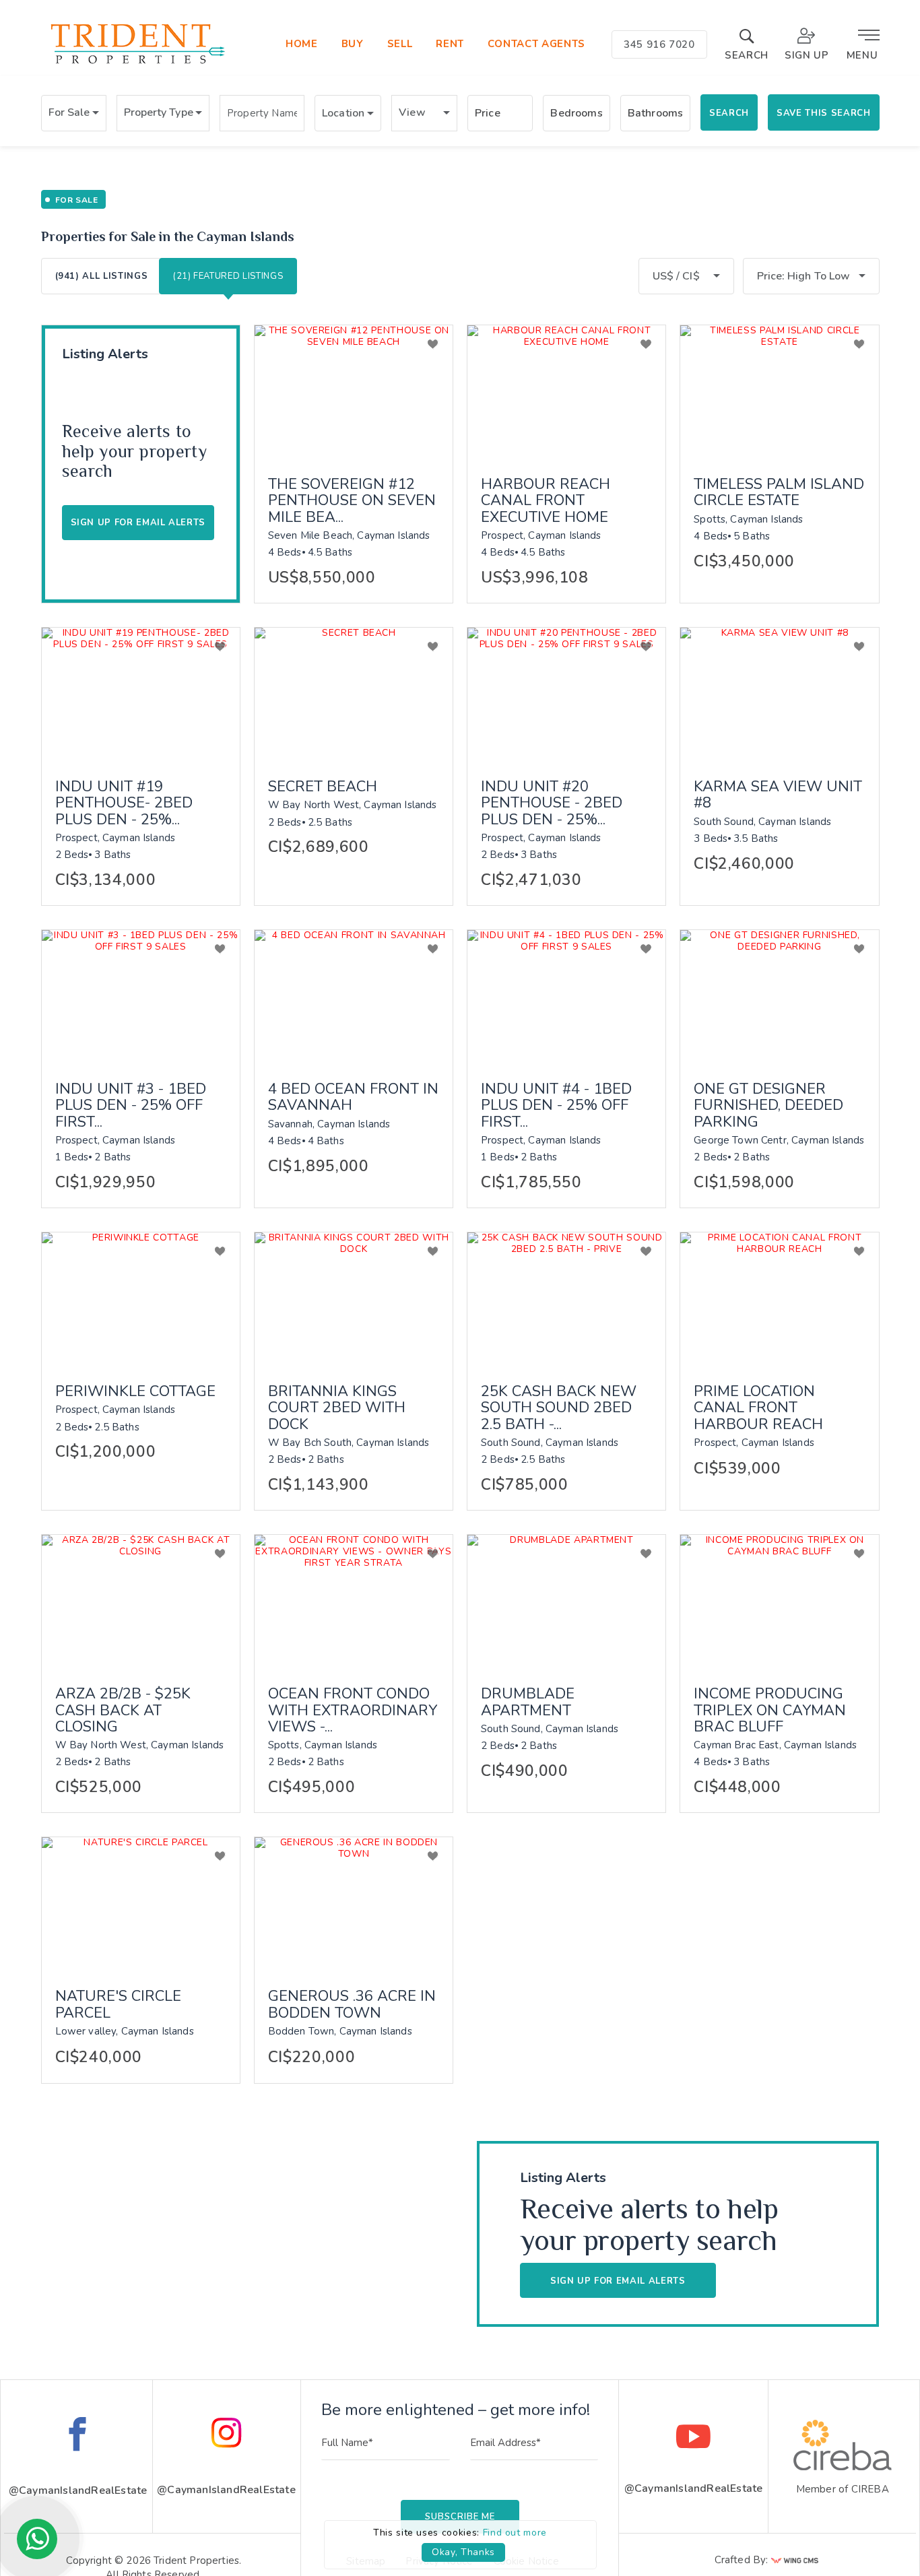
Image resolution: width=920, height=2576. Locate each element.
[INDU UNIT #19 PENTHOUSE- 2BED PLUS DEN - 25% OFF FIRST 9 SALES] (141, 694)
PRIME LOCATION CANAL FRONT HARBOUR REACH (758, 1408)
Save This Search (823, 113)
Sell (400, 44)
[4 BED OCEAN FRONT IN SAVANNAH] (354, 996)
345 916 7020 (659, 44)
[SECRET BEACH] (354, 694)
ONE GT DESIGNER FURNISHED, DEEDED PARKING (768, 1105)
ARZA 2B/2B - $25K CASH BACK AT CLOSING (123, 1710)
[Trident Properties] (136, 64)
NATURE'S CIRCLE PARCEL (118, 2004)
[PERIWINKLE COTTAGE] (141, 1298)
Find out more (515, 2533)
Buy (353, 44)
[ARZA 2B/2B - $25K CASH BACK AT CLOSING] (141, 1601)
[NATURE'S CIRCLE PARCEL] (141, 1903)
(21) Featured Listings (228, 276)
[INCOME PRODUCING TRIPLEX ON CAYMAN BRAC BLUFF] (779, 1601)
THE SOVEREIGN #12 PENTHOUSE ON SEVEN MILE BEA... (352, 501)
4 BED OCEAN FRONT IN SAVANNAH (353, 1097)
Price (488, 113)
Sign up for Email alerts (138, 523)
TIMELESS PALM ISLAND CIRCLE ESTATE (779, 492)
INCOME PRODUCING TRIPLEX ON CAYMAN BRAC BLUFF (770, 1710)
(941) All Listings (102, 276)
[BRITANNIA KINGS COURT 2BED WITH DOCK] (354, 1298)
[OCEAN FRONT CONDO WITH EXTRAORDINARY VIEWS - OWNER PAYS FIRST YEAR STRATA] (354, 1601)
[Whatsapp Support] (37, 2539)
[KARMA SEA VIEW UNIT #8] (779, 694)
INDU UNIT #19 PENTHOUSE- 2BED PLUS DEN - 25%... (124, 803)
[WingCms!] (795, 2564)
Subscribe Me (460, 2517)
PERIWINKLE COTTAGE (135, 1391)
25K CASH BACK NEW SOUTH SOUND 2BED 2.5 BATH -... (559, 1408)
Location (343, 113)
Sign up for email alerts (618, 2281)
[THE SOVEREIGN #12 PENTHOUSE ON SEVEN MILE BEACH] (354, 391)
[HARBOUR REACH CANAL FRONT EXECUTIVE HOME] (566, 391)
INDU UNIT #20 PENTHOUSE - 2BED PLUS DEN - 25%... (552, 803)
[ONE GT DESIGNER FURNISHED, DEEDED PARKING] (779, 996)
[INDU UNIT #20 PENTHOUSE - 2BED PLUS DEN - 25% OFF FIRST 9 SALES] (566, 694)
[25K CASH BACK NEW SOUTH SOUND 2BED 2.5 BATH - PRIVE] (566, 1298)
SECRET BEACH (323, 787)
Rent (450, 44)
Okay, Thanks (463, 2552)
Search (729, 113)
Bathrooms (655, 113)
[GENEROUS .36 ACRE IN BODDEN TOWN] (354, 1903)
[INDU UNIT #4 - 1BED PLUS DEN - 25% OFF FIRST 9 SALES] (566, 996)
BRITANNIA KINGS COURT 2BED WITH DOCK (337, 1408)
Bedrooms (576, 113)
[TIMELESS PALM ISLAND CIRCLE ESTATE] (779, 391)
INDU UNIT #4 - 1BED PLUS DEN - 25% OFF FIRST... (556, 1105)
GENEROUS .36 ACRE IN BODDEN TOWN (352, 2004)
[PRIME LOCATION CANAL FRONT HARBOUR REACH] (779, 1298)
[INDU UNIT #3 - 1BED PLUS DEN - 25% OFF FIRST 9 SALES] (141, 996)
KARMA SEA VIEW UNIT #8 (778, 795)
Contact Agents (536, 44)
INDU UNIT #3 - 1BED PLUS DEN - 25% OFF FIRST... (131, 1105)
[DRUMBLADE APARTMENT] (566, 1601)
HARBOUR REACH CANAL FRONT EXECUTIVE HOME (546, 501)
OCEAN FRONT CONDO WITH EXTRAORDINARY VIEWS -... (353, 1710)
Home (302, 44)
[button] (74, 113)
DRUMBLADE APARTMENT (528, 1702)
